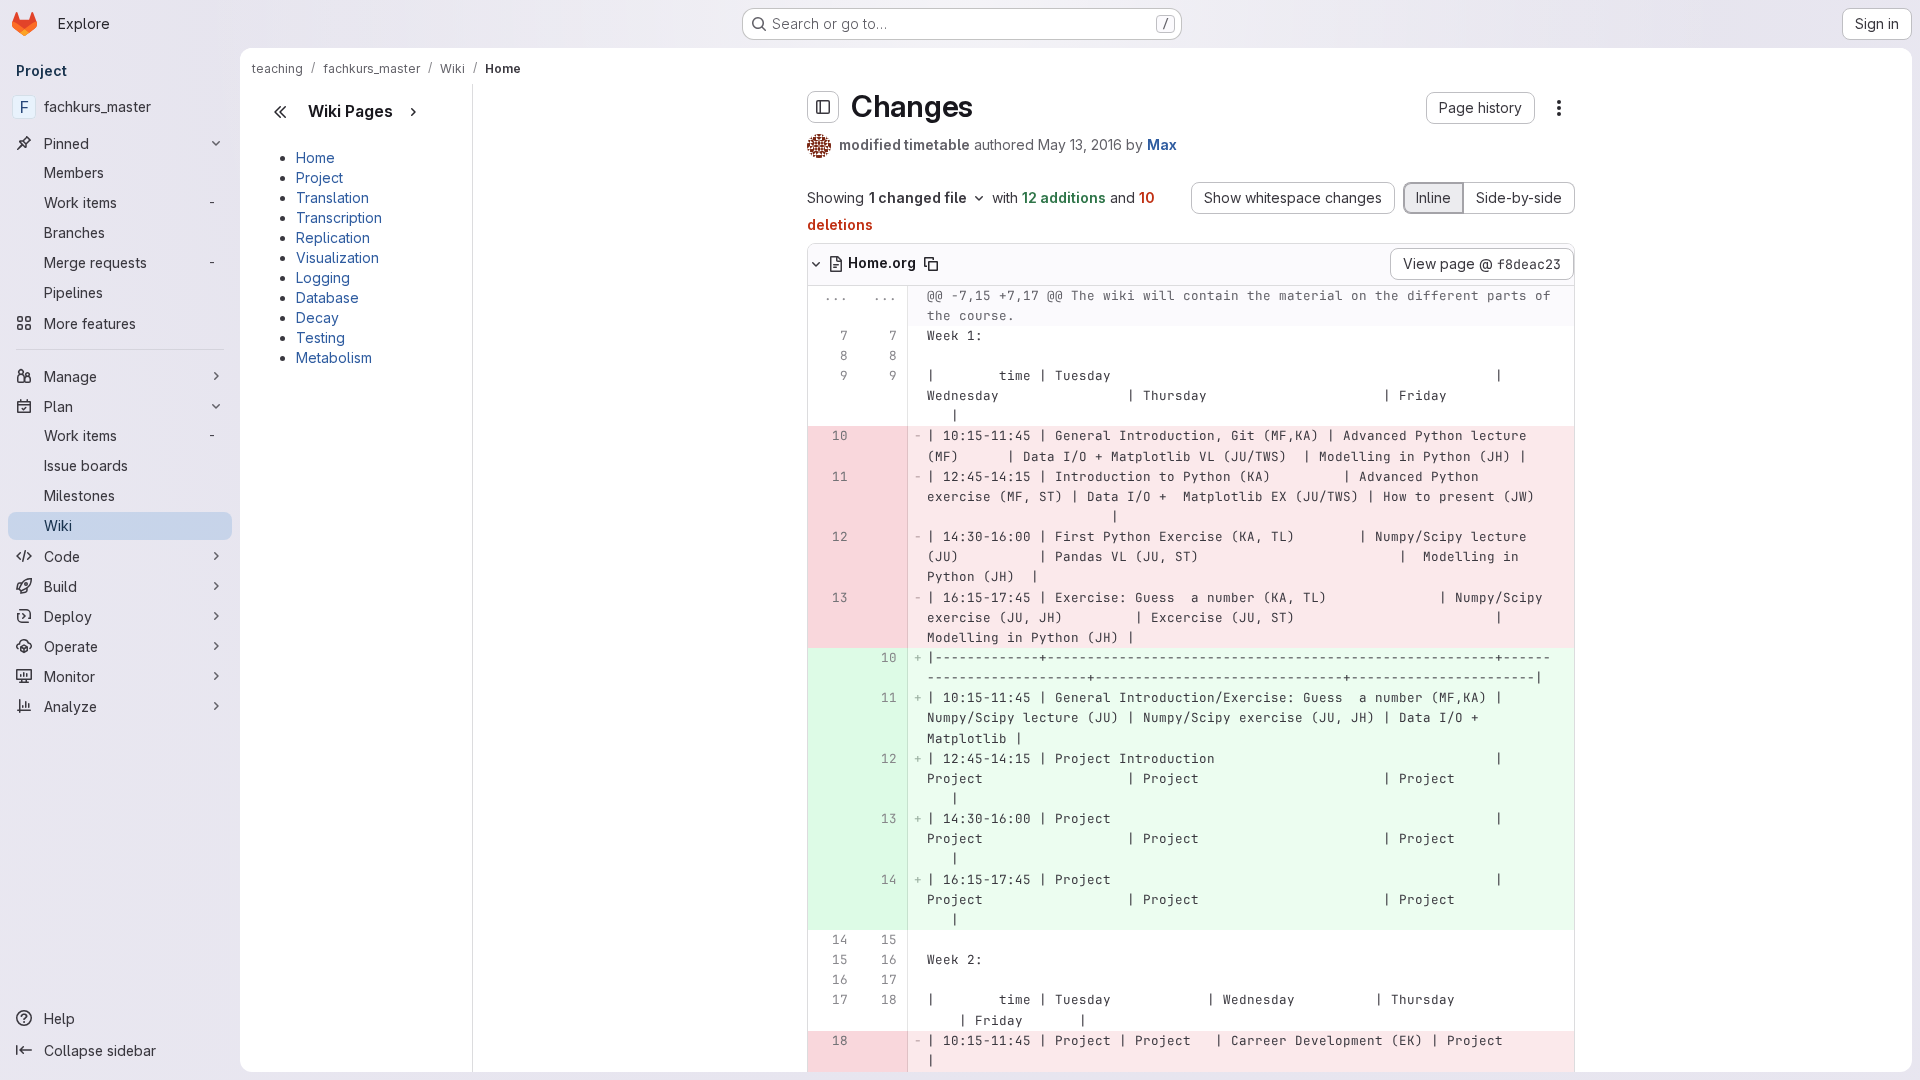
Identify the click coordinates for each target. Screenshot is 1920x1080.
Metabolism (334, 357)
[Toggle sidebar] (823, 107)
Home (315, 157)
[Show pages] (413, 112)
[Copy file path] (931, 264)
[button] (1480, 108)
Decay (317, 317)
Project (319, 177)
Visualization (337, 257)
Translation (332, 197)
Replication (333, 237)
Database (327, 297)
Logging (323, 277)
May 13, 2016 (1080, 144)
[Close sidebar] (280, 112)
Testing (320, 337)
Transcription (339, 217)
